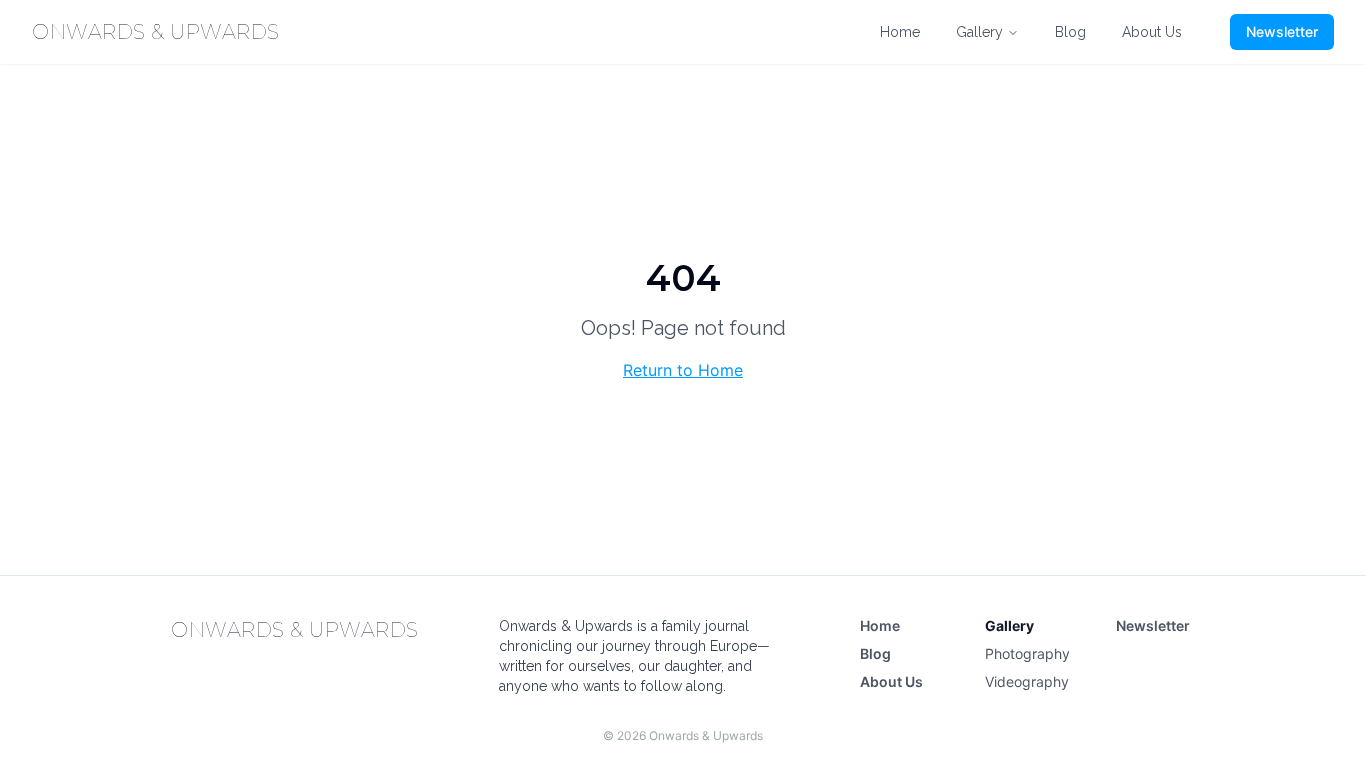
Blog (1070, 32)
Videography (1027, 681)
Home (900, 32)
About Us (1152, 32)
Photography (1027, 653)
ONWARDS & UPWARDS (156, 32)
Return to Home (683, 370)
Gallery (979, 32)
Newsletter (1282, 31)
